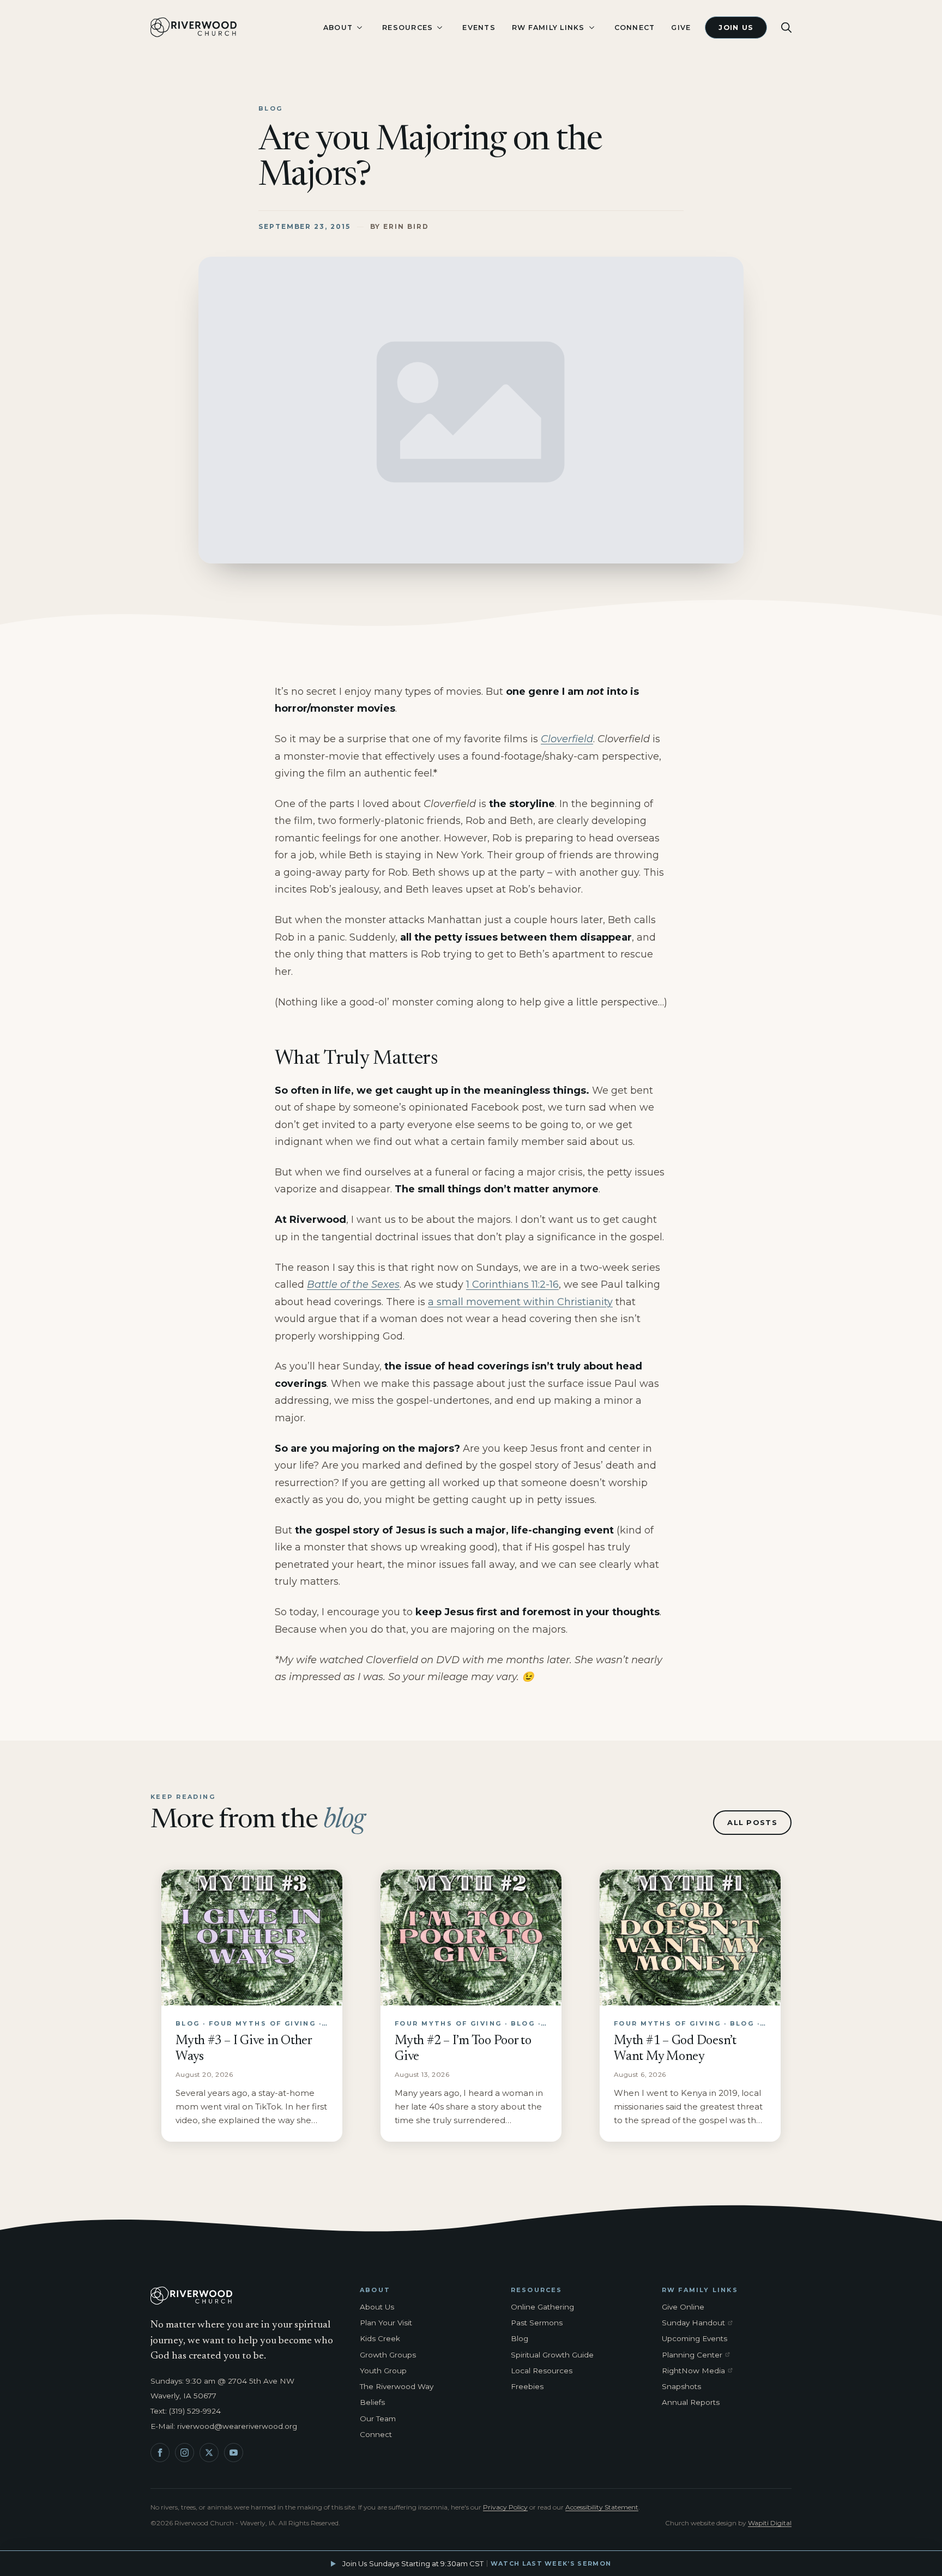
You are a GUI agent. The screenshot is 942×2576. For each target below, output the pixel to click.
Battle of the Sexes (353, 1284)
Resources (407, 28)
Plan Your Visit (386, 2323)
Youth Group (383, 2371)
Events (479, 28)
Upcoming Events (695, 2338)
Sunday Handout (699, 2323)
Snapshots (681, 2386)
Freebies (527, 2386)
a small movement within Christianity (520, 1302)
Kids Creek (380, 2338)
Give (681, 28)
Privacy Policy (505, 2507)
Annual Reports (691, 2402)
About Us (377, 2307)
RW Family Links (548, 28)
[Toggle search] (786, 28)
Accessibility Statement (602, 2507)
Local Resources (542, 2371)
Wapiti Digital (770, 2523)
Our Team (378, 2419)
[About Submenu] (359, 28)
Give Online (683, 2307)
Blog (520, 2338)
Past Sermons (537, 2323)
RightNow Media (699, 2371)
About (338, 28)
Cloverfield (567, 739)
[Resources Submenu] (439, 28)
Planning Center (699, 2355)
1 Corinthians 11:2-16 (512, 1284)
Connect (635, 28)
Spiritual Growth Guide (552, 2355)
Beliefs (372, 2402)
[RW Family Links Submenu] (591, 28)
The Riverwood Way (397, 2386)
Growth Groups (388, 2355)
